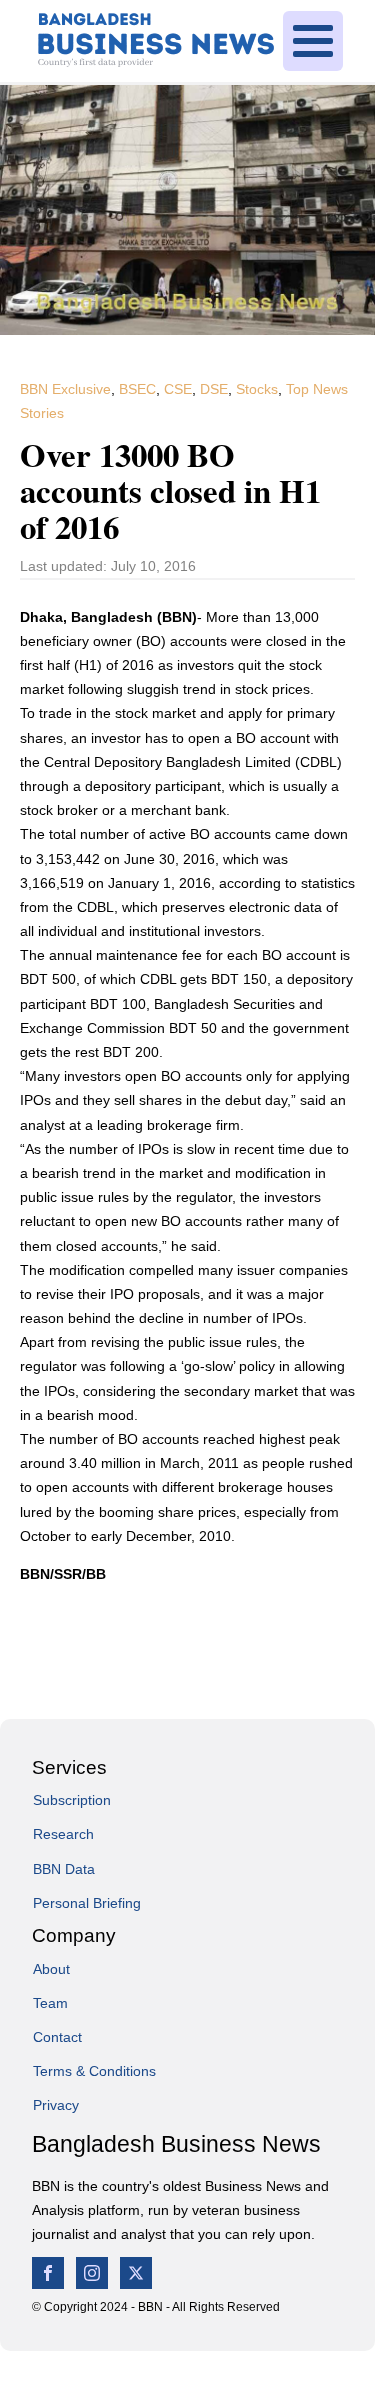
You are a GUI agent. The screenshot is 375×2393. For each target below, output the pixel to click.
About (51, 1969)
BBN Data (64, 1869)
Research (63, 1834)
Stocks (257, 389)
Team (50, 2003)
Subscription (72, 1800)
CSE (178, 389)
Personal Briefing (87, 1903)
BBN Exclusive (65, 389)
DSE (214, 389)
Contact (57, 2037)
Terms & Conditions (94, 2071)
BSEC (137, 389)
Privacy (56, 2105)
